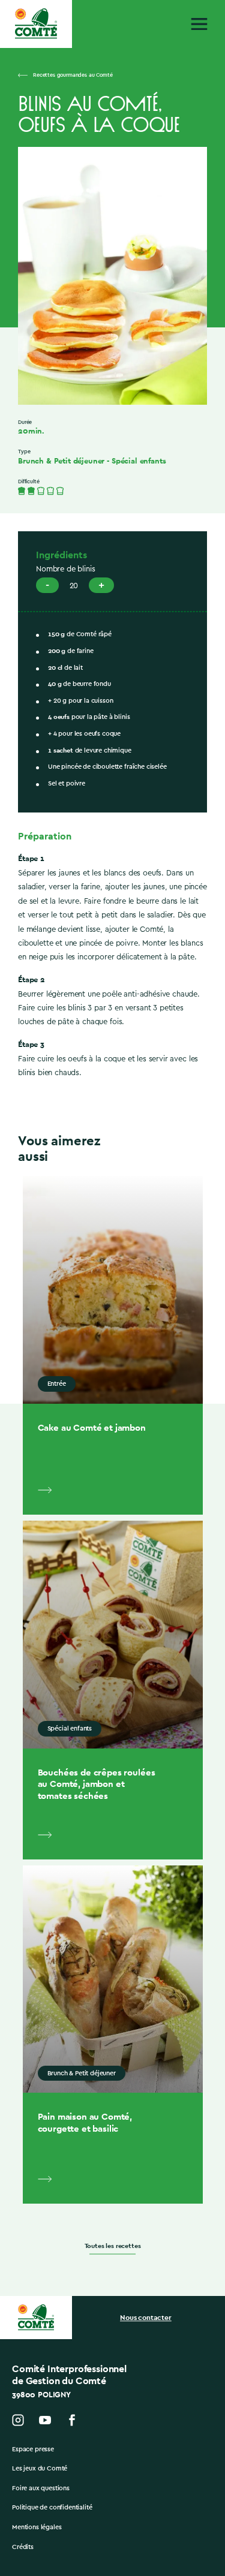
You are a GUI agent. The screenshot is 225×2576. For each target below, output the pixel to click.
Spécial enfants (139, 461)
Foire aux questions (41, 2488)
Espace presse (33, 2449)
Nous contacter (146, 2318)
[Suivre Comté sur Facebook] (72, 2420)
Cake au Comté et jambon (92, 1427)
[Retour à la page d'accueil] (36, 24)
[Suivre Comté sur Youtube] (45, 2420)
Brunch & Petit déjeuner (61, 461)
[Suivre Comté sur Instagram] (18, 2420)
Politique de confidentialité (52, 2507)
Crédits (23, 2547)
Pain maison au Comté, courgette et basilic (85, 2122)
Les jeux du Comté (40, 2468)
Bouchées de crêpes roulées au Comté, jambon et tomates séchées (97, 1784)
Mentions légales (37, 2527)
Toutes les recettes (113, 2246)
